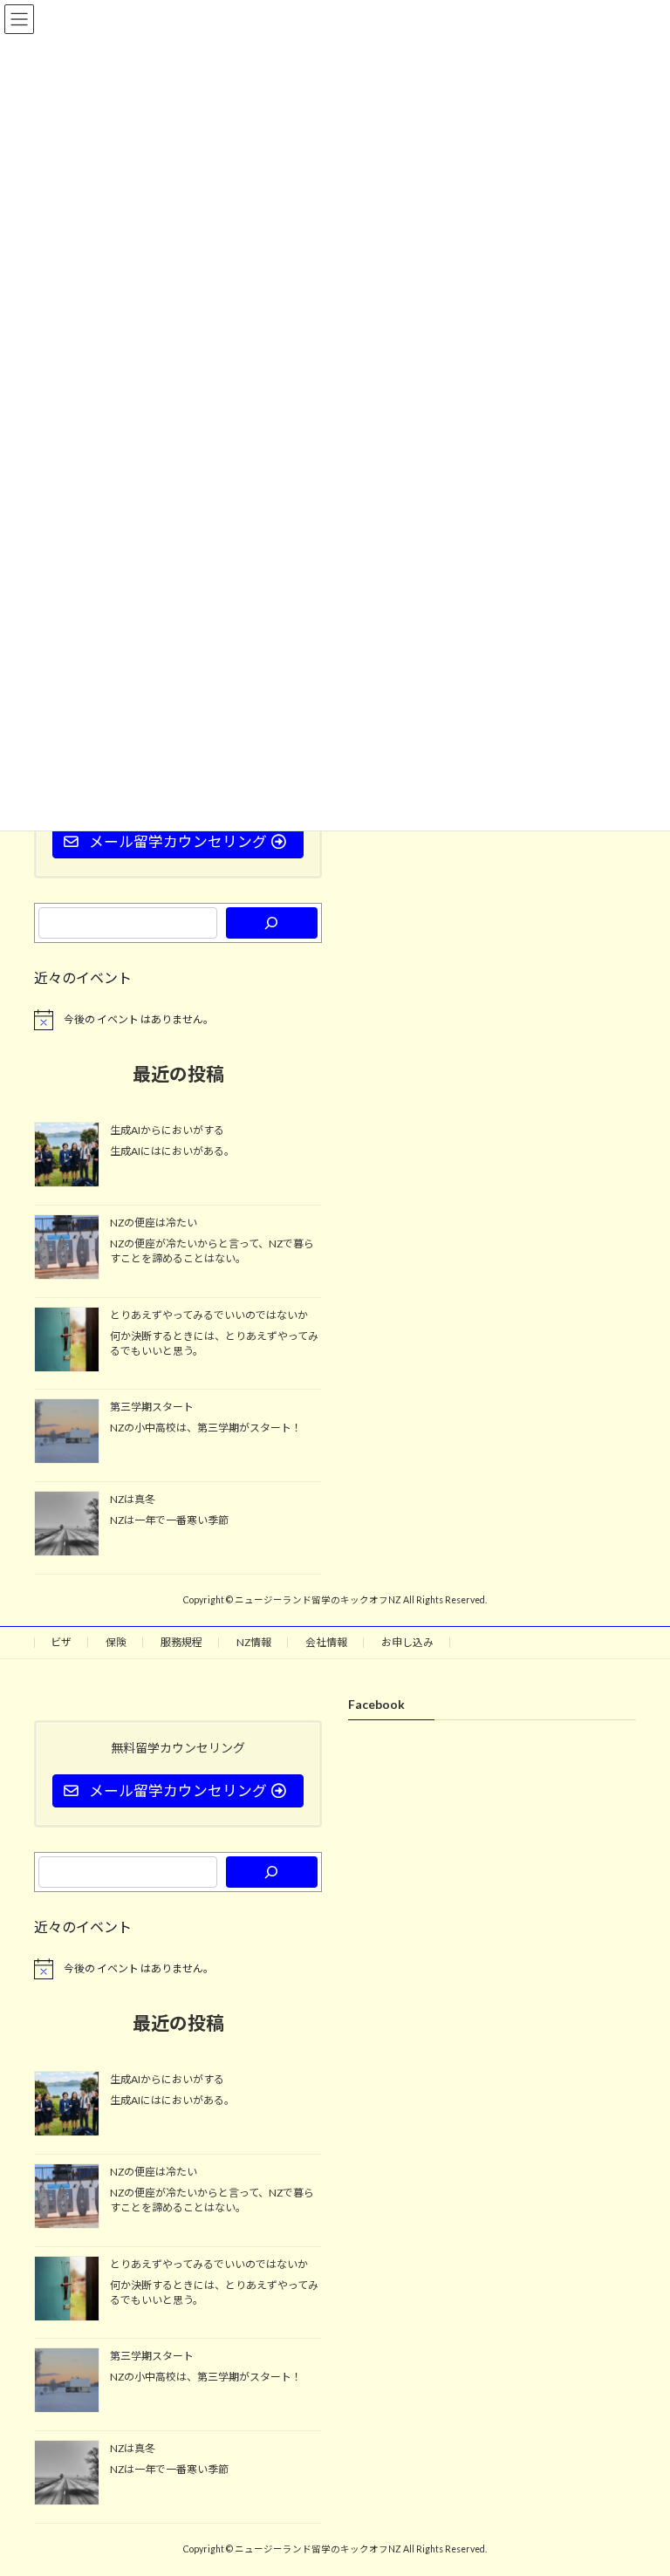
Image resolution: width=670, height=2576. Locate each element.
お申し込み (407, 1642)
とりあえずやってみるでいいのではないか (209, 1314)
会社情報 (326, 1642)
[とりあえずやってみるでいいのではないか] (67, 1340)
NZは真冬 (133, 1499)
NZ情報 (254, 1642)
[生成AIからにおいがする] (67, 1156)
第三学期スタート (152, 1407)
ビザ (61, 1642)
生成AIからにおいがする (167, 1130)
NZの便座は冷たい (154, 1223)
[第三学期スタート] (67, 1432)
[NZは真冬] (67, 1525)
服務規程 (181, 1642)
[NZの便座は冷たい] (67, 1248)
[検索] (272, 923)
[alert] (178, 1020)
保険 (116, 1642)
